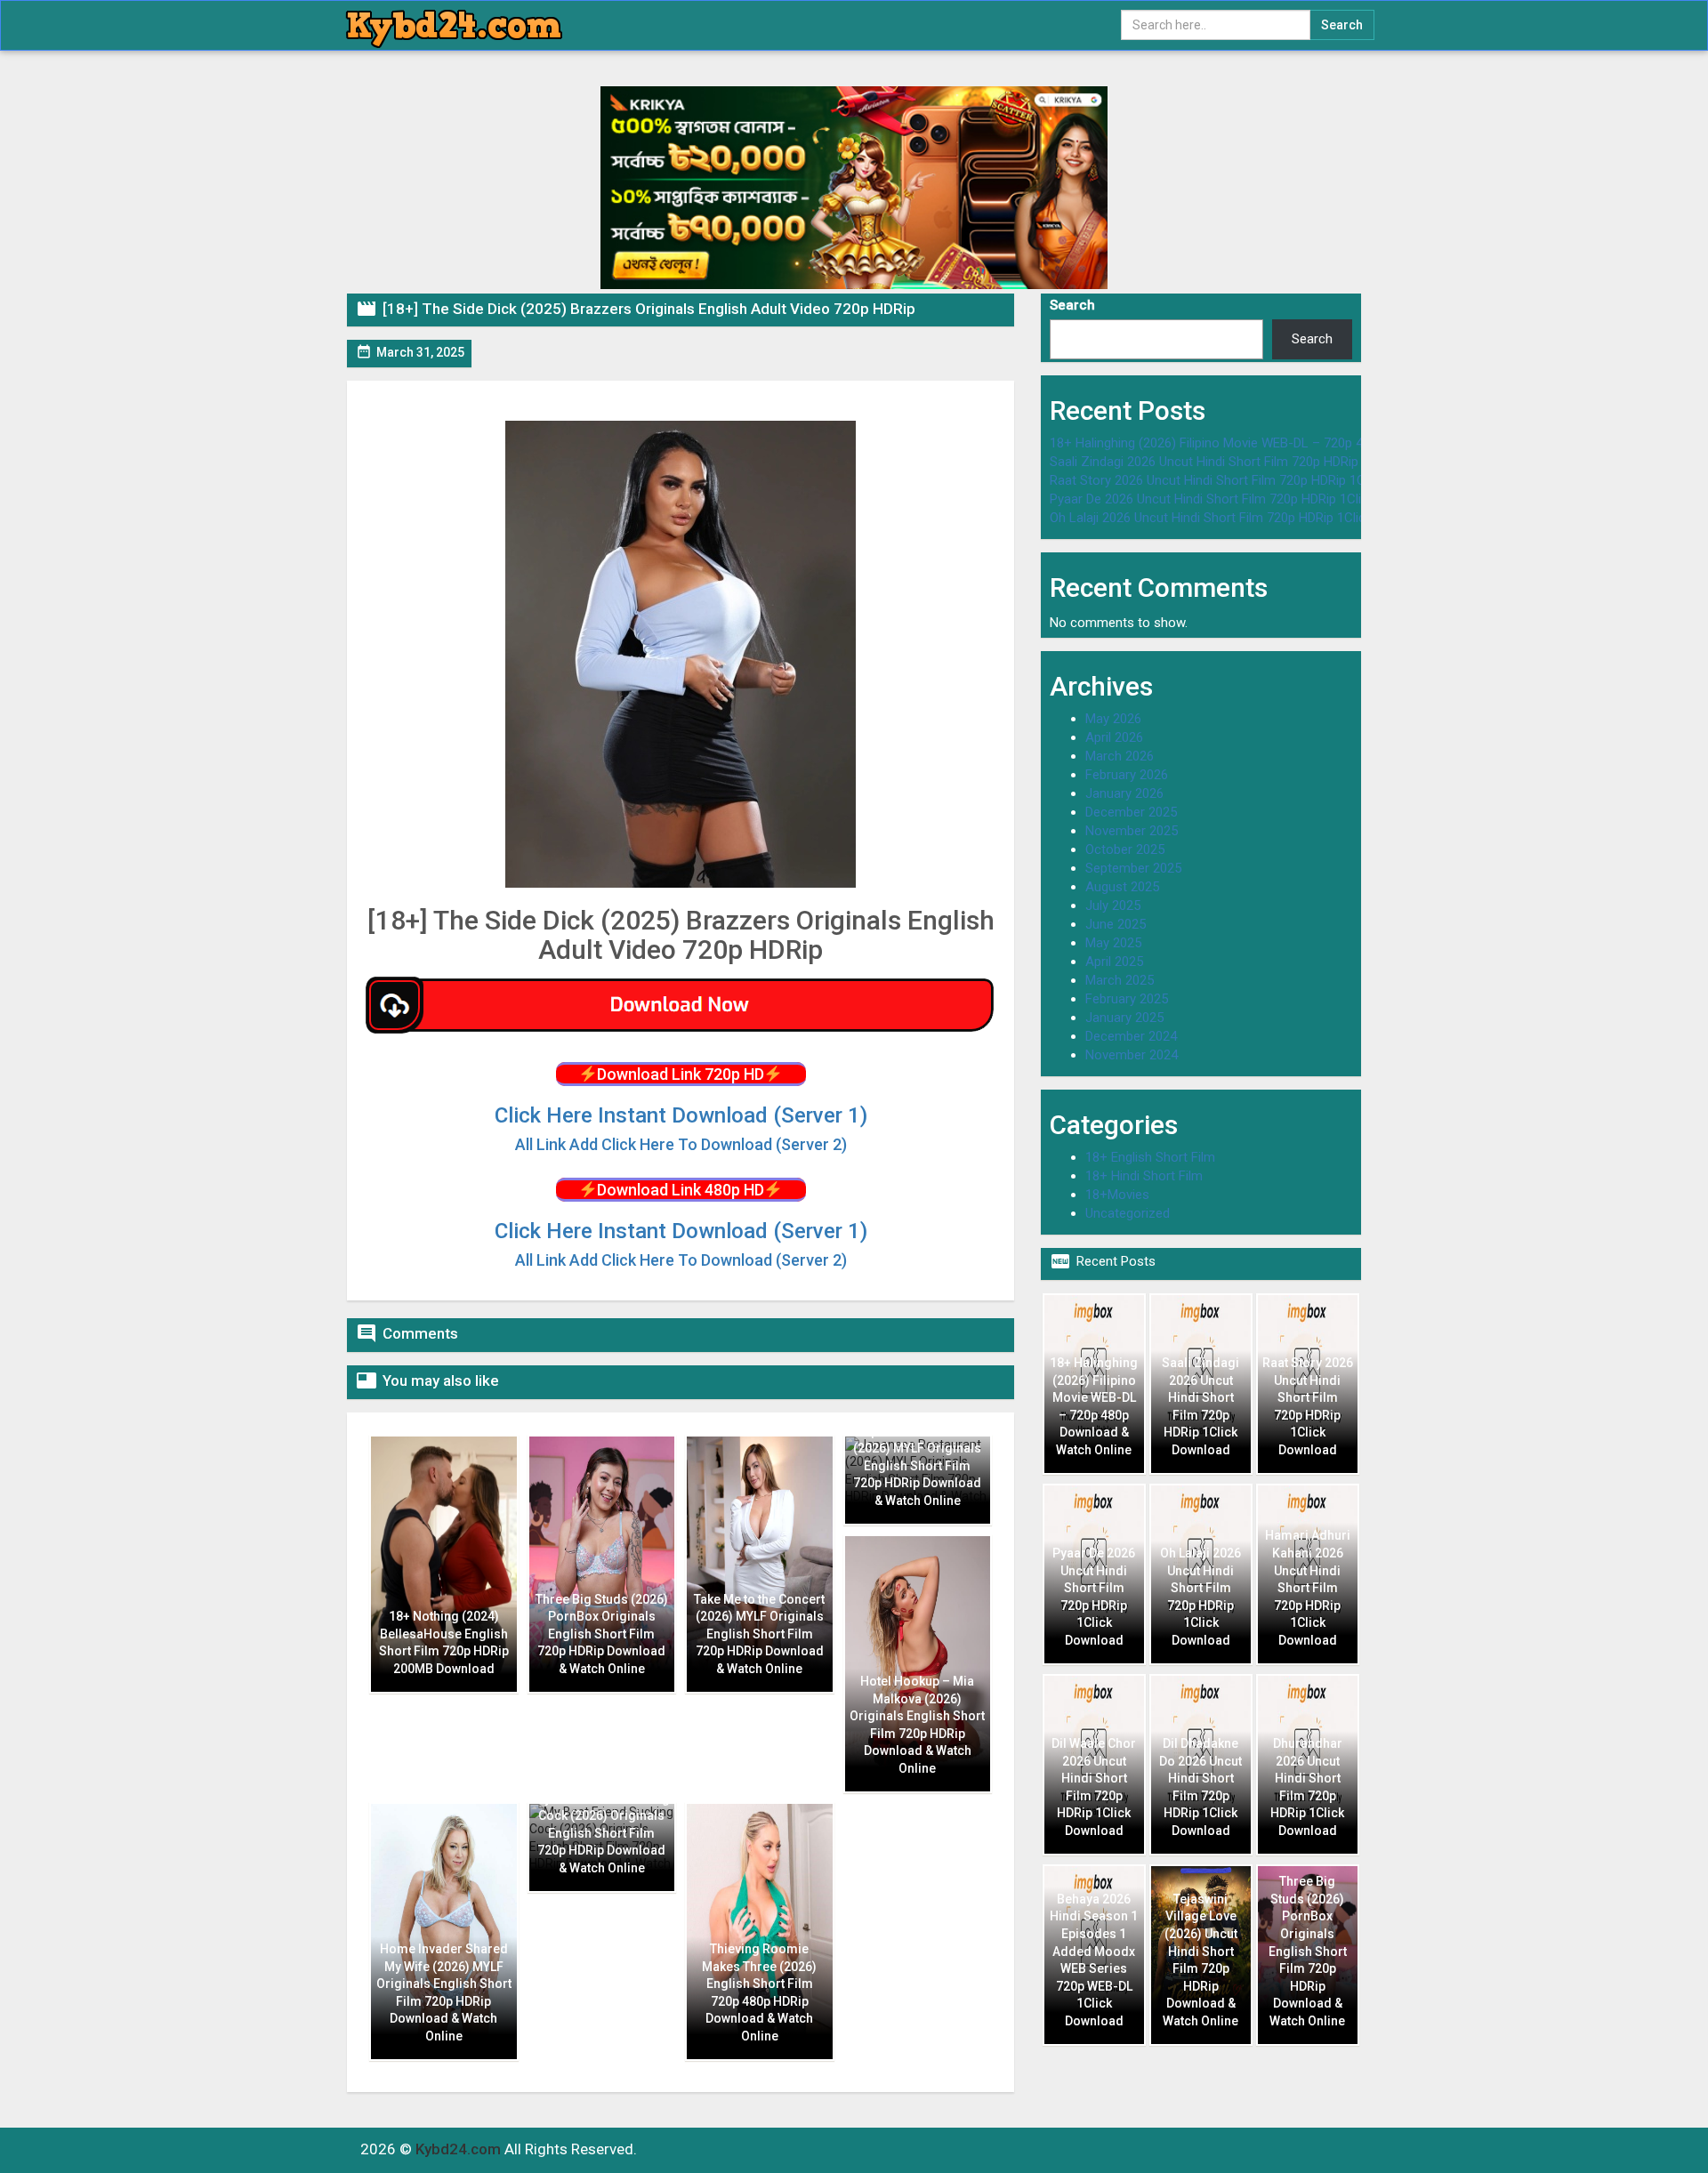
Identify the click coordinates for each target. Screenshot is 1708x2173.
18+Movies (1117, 1195)
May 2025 (1113, 943)
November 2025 (1132, 831)
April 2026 (1114, 737)
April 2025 (1114, 962)
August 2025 (1122, 887)
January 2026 (1124, 793)
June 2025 (1116, 924)
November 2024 (1132, 1055)
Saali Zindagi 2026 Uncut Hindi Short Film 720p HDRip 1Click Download (1254, 462)
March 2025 (1120, 980)
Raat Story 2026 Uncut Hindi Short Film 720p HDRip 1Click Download (1248, 480)
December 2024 (1131, 1036)
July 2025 (1113, 905)
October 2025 (1125, 849)
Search (1072, 305)
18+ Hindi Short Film (1144, 1176)
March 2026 (1120, 756)
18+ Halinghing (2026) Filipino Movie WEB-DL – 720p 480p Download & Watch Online (1294, 443)
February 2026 (1127, 775)
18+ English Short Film (1150, 1157)
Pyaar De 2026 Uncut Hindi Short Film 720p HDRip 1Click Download (1243, 499)
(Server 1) (681, 1115)
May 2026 (1113, 719)
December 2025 (1131, 812)
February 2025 (1127, 999)
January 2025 (1124, 1018)
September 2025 (1133, 868)
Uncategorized (1128, 1213)
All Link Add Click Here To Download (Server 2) (681, 1260)
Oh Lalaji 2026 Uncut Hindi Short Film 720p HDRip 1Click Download (1241, 518)
